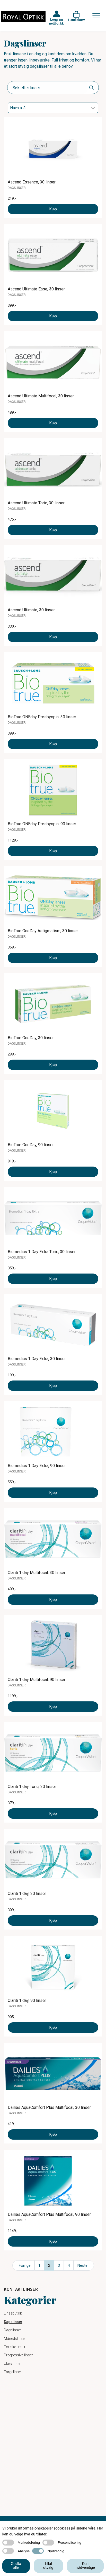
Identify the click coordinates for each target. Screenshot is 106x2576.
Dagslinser (13, 2322)
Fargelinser (13, 2372)
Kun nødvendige (85, 2566)
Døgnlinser (12, 2330)
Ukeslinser (12, 2364)
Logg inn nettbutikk (56, 21)
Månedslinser (15, 2339)
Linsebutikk (13, 2313)
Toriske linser (15, 2347)
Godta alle (16, 2566)
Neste (82, 2265)
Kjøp (53, 209)
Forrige (25, 2265)
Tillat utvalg (48, 2566)
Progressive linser (18, 2355)
